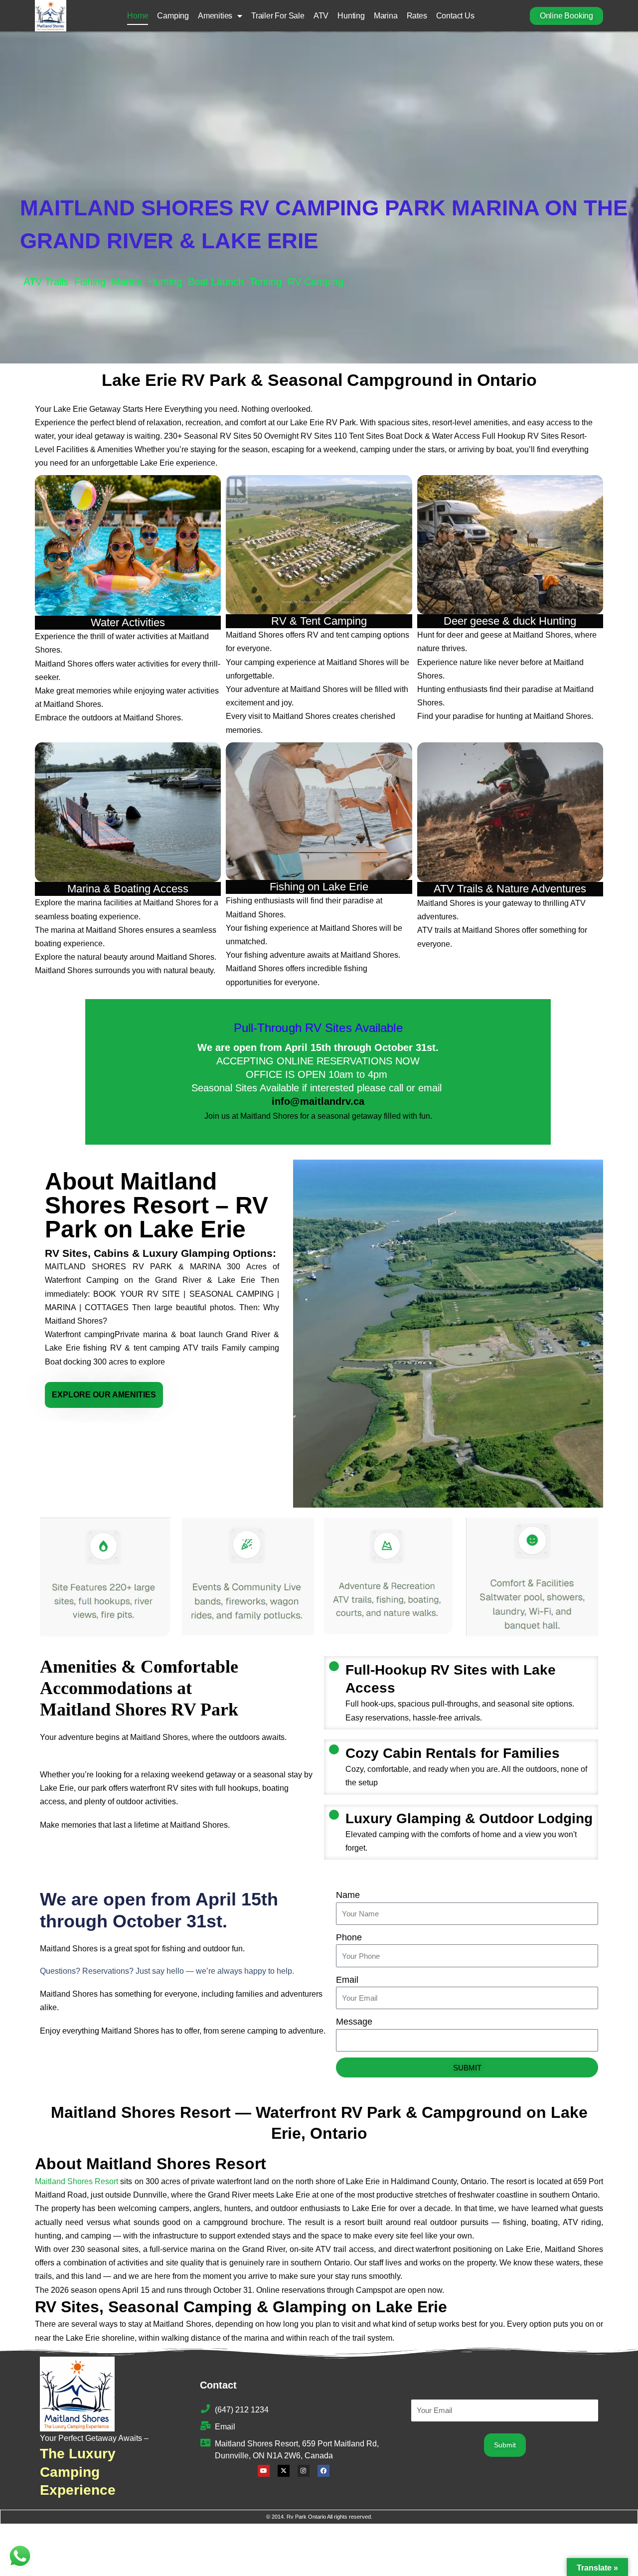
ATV (321, 16)
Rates (417, 16)
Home (138, 16)
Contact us (455, 16)
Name (348, 1895)
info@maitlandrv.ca (318, 1101)
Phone (349, 1937)
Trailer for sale (278, 16)
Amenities (215, 16)
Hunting (351, 16)
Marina (386, 16)
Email (347, 1980)
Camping (173, 16)
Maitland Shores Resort (77, 2181)
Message (354, 2022)
